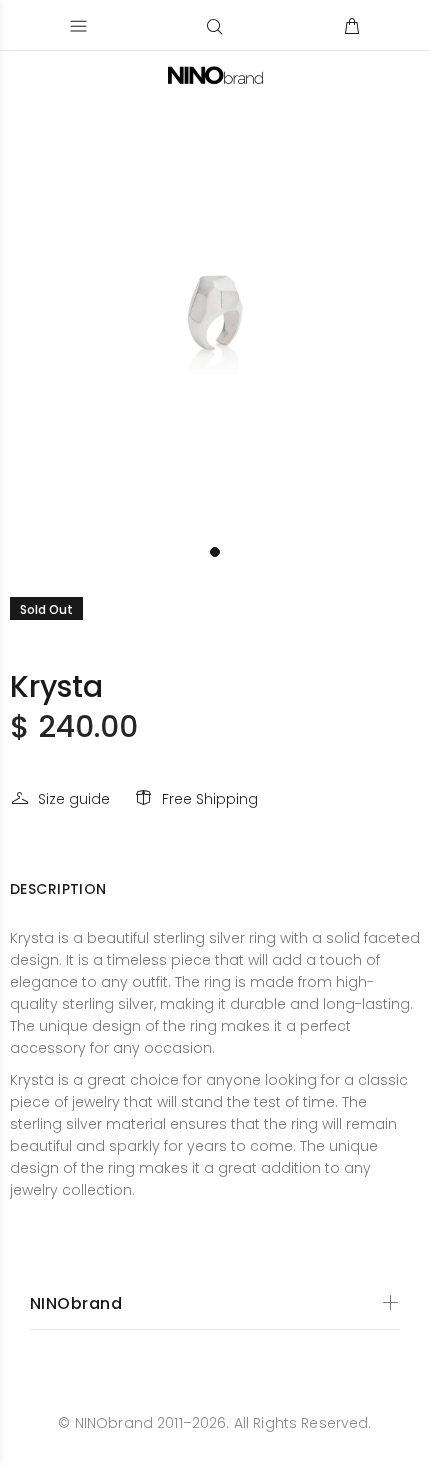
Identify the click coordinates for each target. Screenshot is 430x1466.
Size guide (74, 799)
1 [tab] (215, 552)
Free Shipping (210, 799)
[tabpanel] (215, 320)
